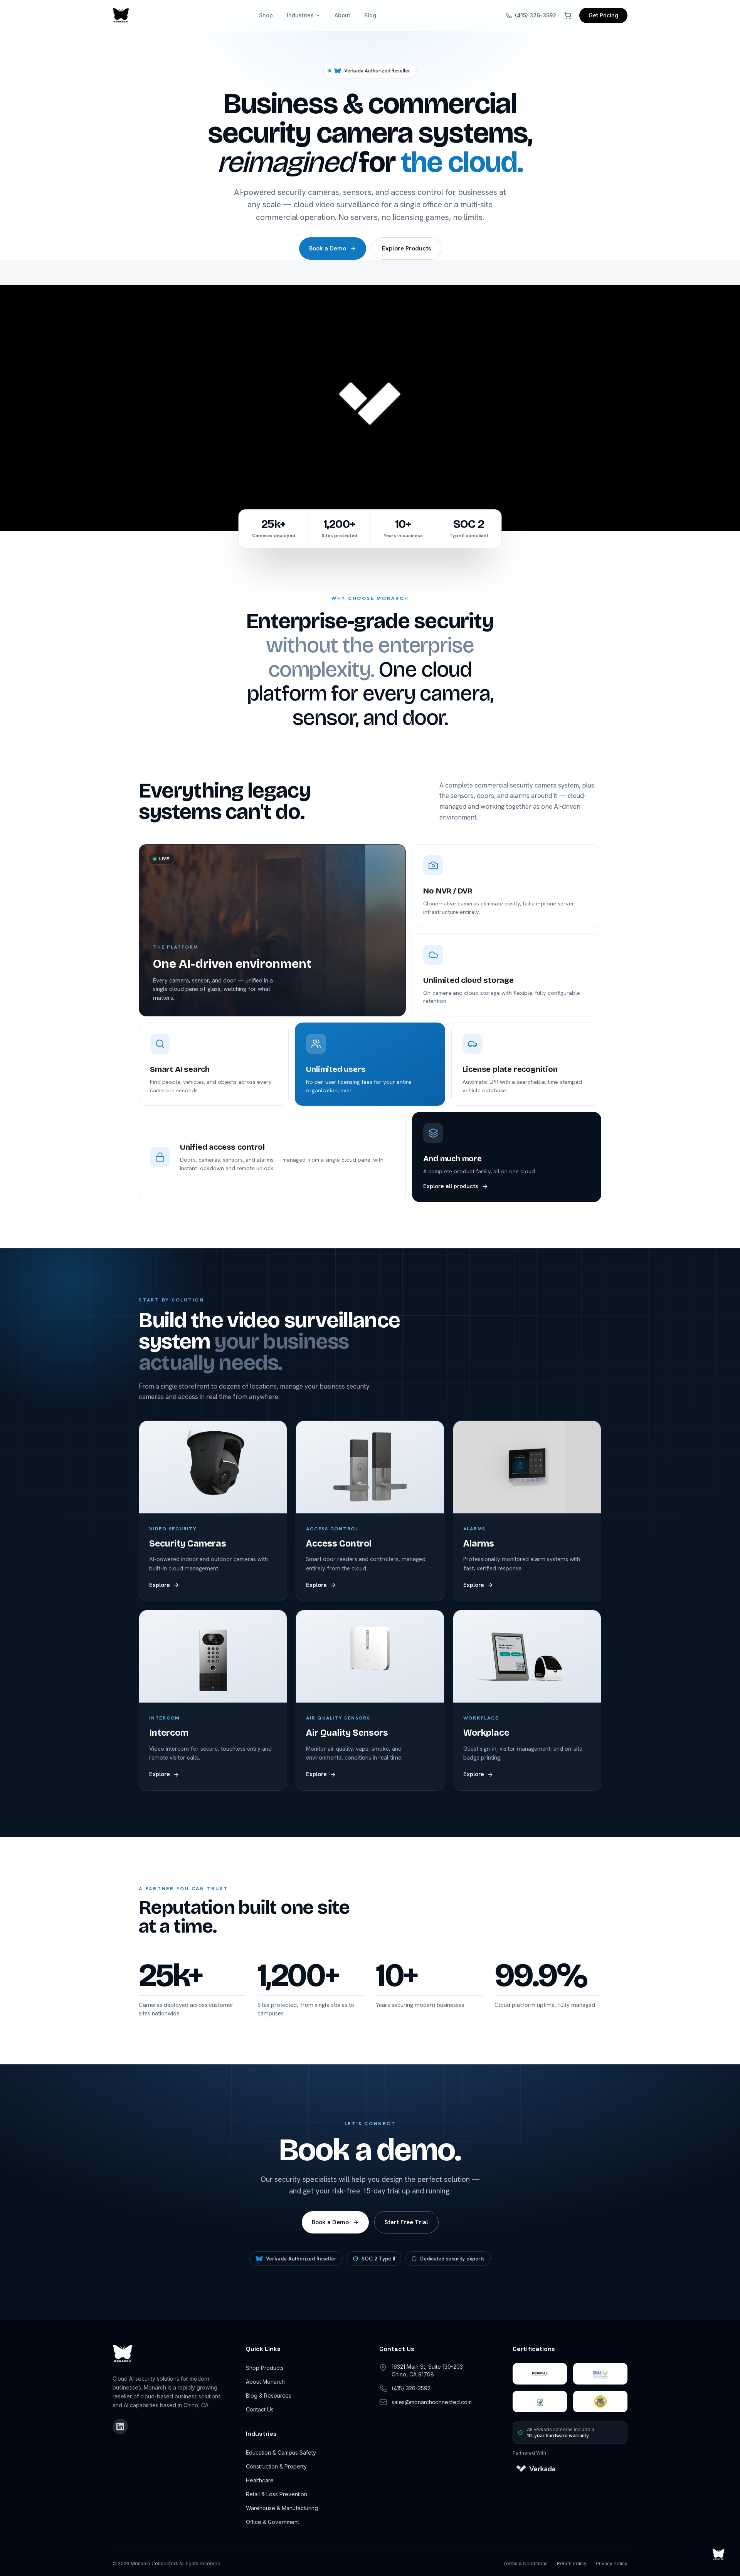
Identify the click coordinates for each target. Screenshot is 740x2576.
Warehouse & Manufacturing (282, 2508)
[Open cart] (568, 15)
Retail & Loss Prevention (277, 2494)
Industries (300, 15)
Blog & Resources (269, 2395)
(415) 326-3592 (536, 15)
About (342, 15)
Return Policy (572, 2563)
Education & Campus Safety (281, 2453)
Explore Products (406, 248)
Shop (266, 15)
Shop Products (265, 2368)
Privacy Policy (612, 2563)
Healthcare (260, 2480)
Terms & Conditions (525, 2563)
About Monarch (265, 2382)
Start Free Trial (406, 2222)
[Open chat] (718, 2554)
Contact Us (260, 2409)
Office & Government (272, 2522)
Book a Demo (328, 248)
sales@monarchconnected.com (432, 2402)
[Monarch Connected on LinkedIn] (120, 2427)
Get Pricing (603, 15)
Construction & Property (276, 2466)
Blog (370, 15)
